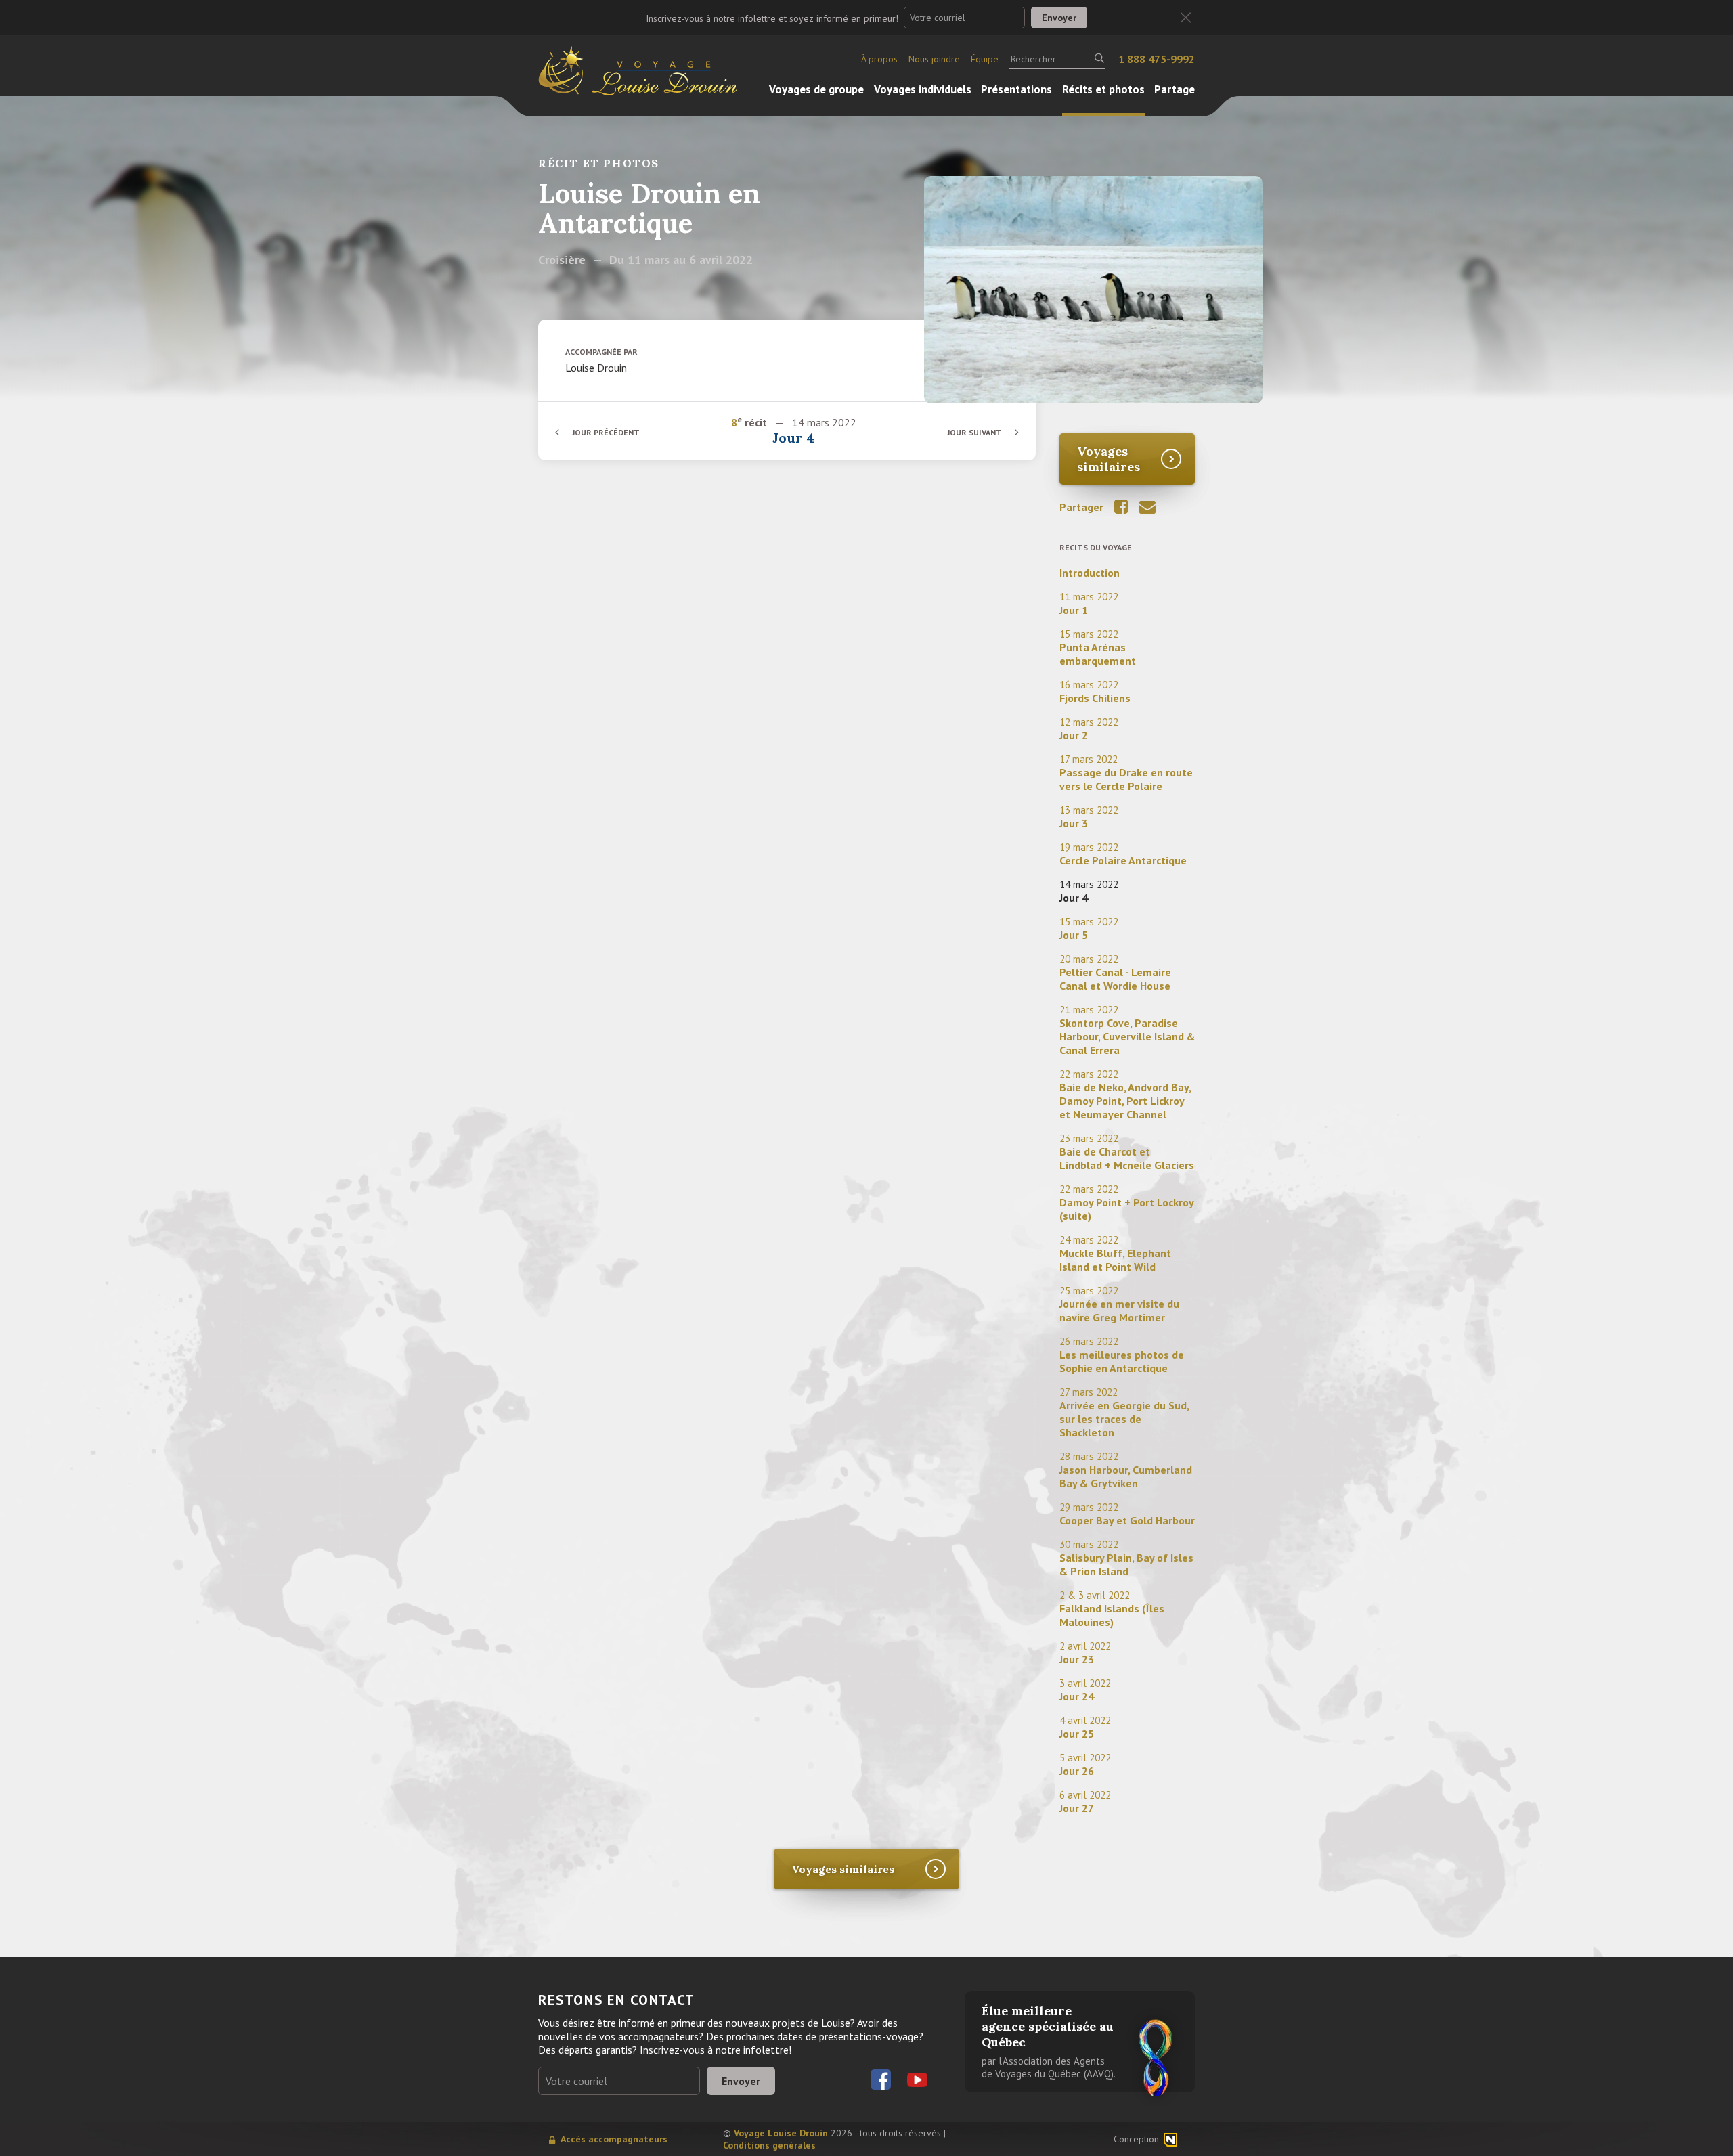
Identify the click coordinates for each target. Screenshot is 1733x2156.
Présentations (1016, 89)
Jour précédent (606, 432)
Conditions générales (769, 2145)
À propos (879, 59)
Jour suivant (974, 432)
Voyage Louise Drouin (781, 2133)
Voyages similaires (1109, 459)
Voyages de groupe (816, 89)
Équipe (985, 59)
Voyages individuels (923, 89)
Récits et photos (1103, 89)
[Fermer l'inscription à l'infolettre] (1186, 18)
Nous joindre (934, 59)
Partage (1175, 89)
